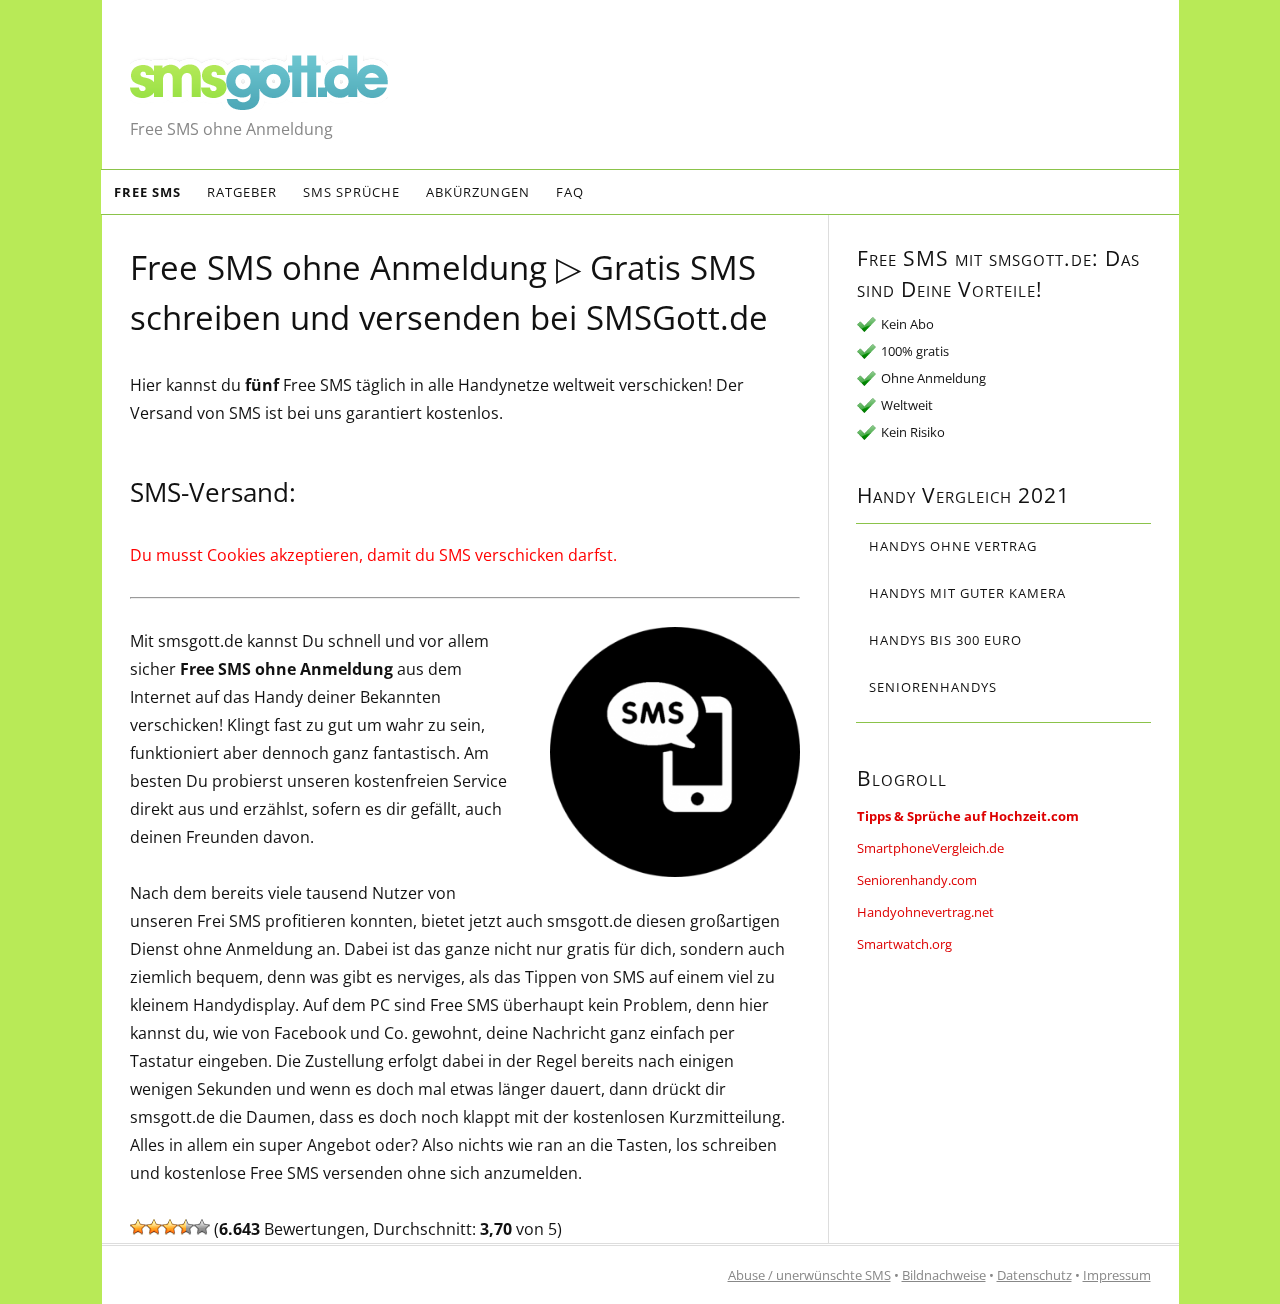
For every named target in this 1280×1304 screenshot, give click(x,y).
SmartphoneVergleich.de (930, 848)
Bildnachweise (944, 1275)
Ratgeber (242, 192)
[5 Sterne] (202, 1227)
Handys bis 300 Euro (945, 640)
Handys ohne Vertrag (953, 546)
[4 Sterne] (186, 1227)
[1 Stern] (138, 1227)
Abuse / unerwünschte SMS (809, 1275)
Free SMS (147, 192)
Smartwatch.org (904, 944)
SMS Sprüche (351, 192)
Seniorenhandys (933, 687)
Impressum (1117, 1275)
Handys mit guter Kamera (967, 593)
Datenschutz (1034, 1275)
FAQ (570, 192)
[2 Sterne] (154, 1227)
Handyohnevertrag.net (925, 912)
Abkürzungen (478, 192)
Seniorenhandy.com (917, 880)
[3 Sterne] (170, 1227)
